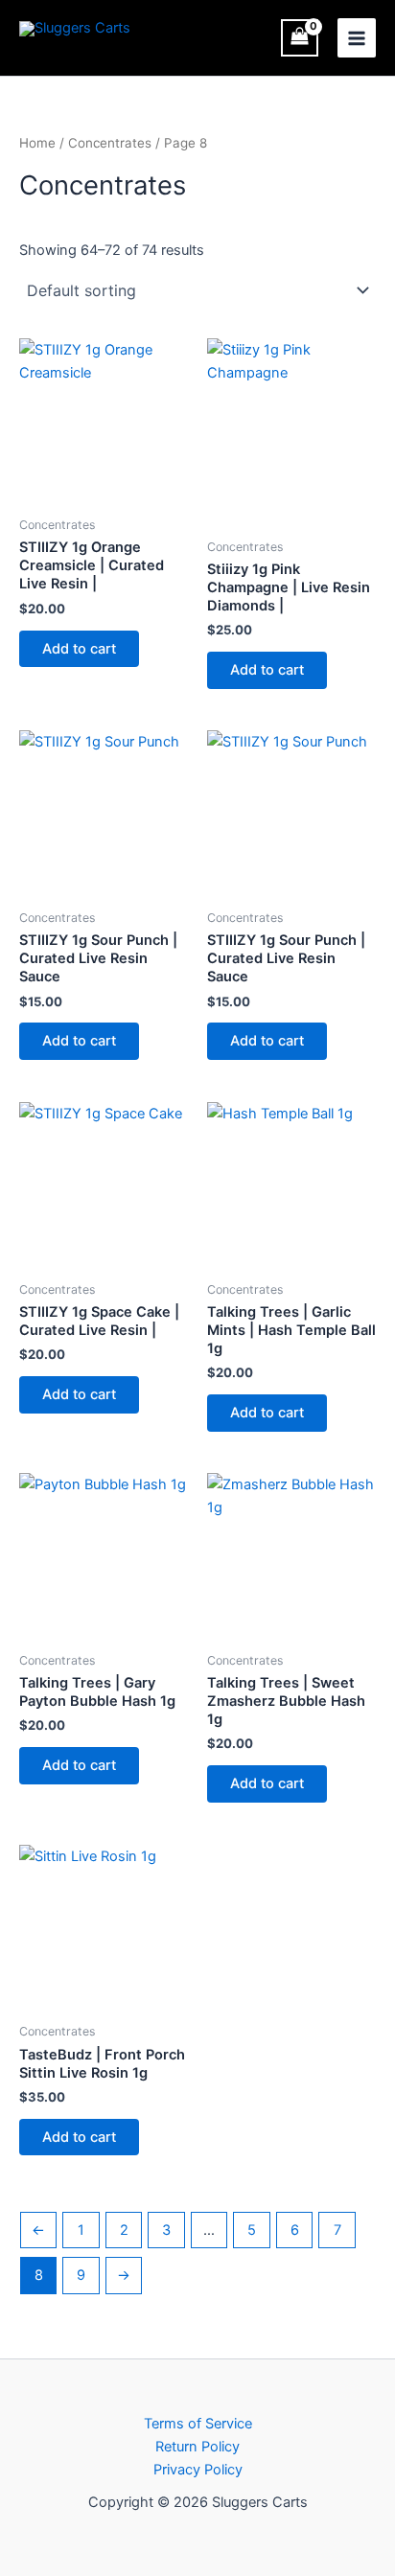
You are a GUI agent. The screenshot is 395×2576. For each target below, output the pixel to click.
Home (37, 143)
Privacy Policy (198, 2470)
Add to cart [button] (79, 649)
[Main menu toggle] (357, 37)
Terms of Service (198, 2424)
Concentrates (110, 143)
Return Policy (197, 2447)
